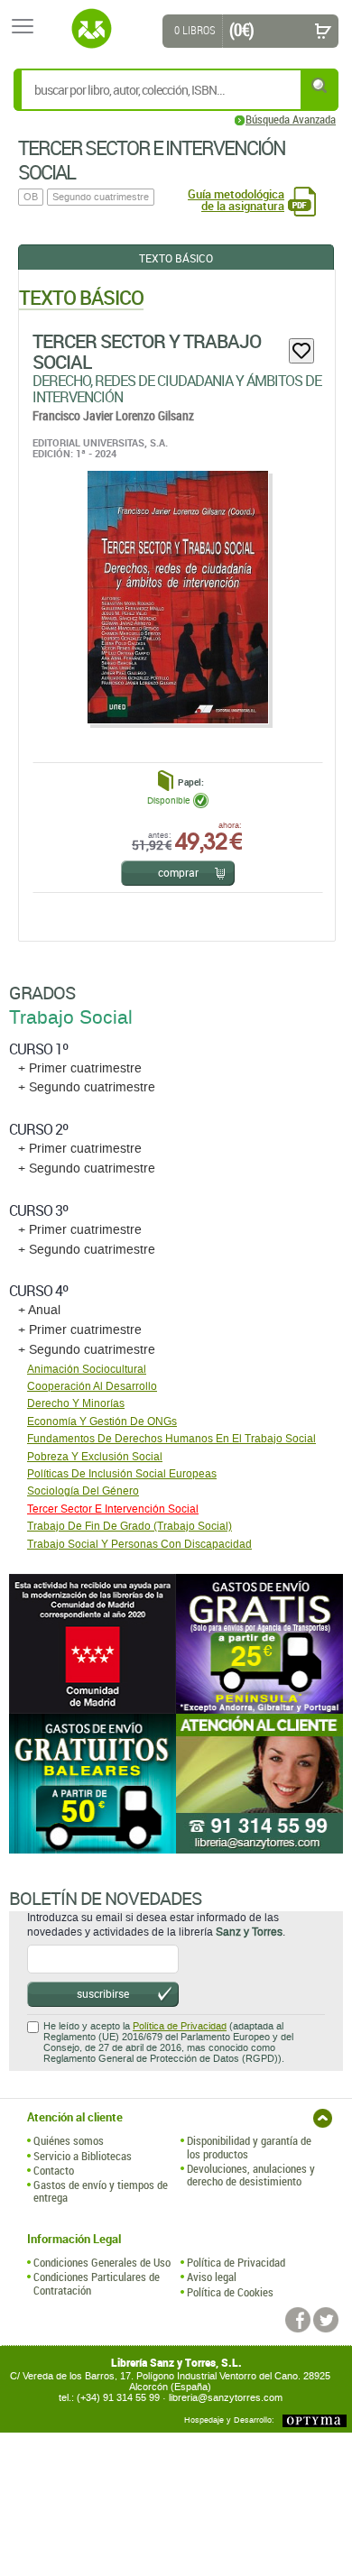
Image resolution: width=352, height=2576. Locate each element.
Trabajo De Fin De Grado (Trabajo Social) (130, 1526)
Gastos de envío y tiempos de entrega (101, 2191)
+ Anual (39, 1310)
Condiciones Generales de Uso (102, 2262)
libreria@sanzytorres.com (226, 2398)
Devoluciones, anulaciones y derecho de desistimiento (251, 2175)
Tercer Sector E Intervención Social (113, 1509)
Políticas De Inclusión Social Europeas (122, 1474)
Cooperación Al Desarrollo (92, 1386)
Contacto (54, 2170)
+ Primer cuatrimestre (80, 1068)
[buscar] (320, 85)
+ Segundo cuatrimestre (87, 1087)
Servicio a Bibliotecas (83, 2156)
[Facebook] (298, 2320)
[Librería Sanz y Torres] (91, 29)
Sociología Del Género (83, 1491)
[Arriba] (323, 2118)
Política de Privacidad (180, 2026)
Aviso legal (212, 2277)
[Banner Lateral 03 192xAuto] (259, 1784)
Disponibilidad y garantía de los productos (249, 2147)
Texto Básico (176, 258)
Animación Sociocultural (87, 1369)
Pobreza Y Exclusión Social (95, 1457)
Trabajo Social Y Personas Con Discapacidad (139, 1544)
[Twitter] (326, 2320)
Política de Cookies (230, 2292)
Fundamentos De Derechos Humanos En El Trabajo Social (171, 1439)
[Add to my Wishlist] (301, 351)
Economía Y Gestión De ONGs (102, 1421)
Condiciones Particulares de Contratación (97, 2283)
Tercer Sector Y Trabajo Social (147, 351)
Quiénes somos (69, 2140)
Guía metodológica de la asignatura (236, 200)
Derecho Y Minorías (76, 1403)
